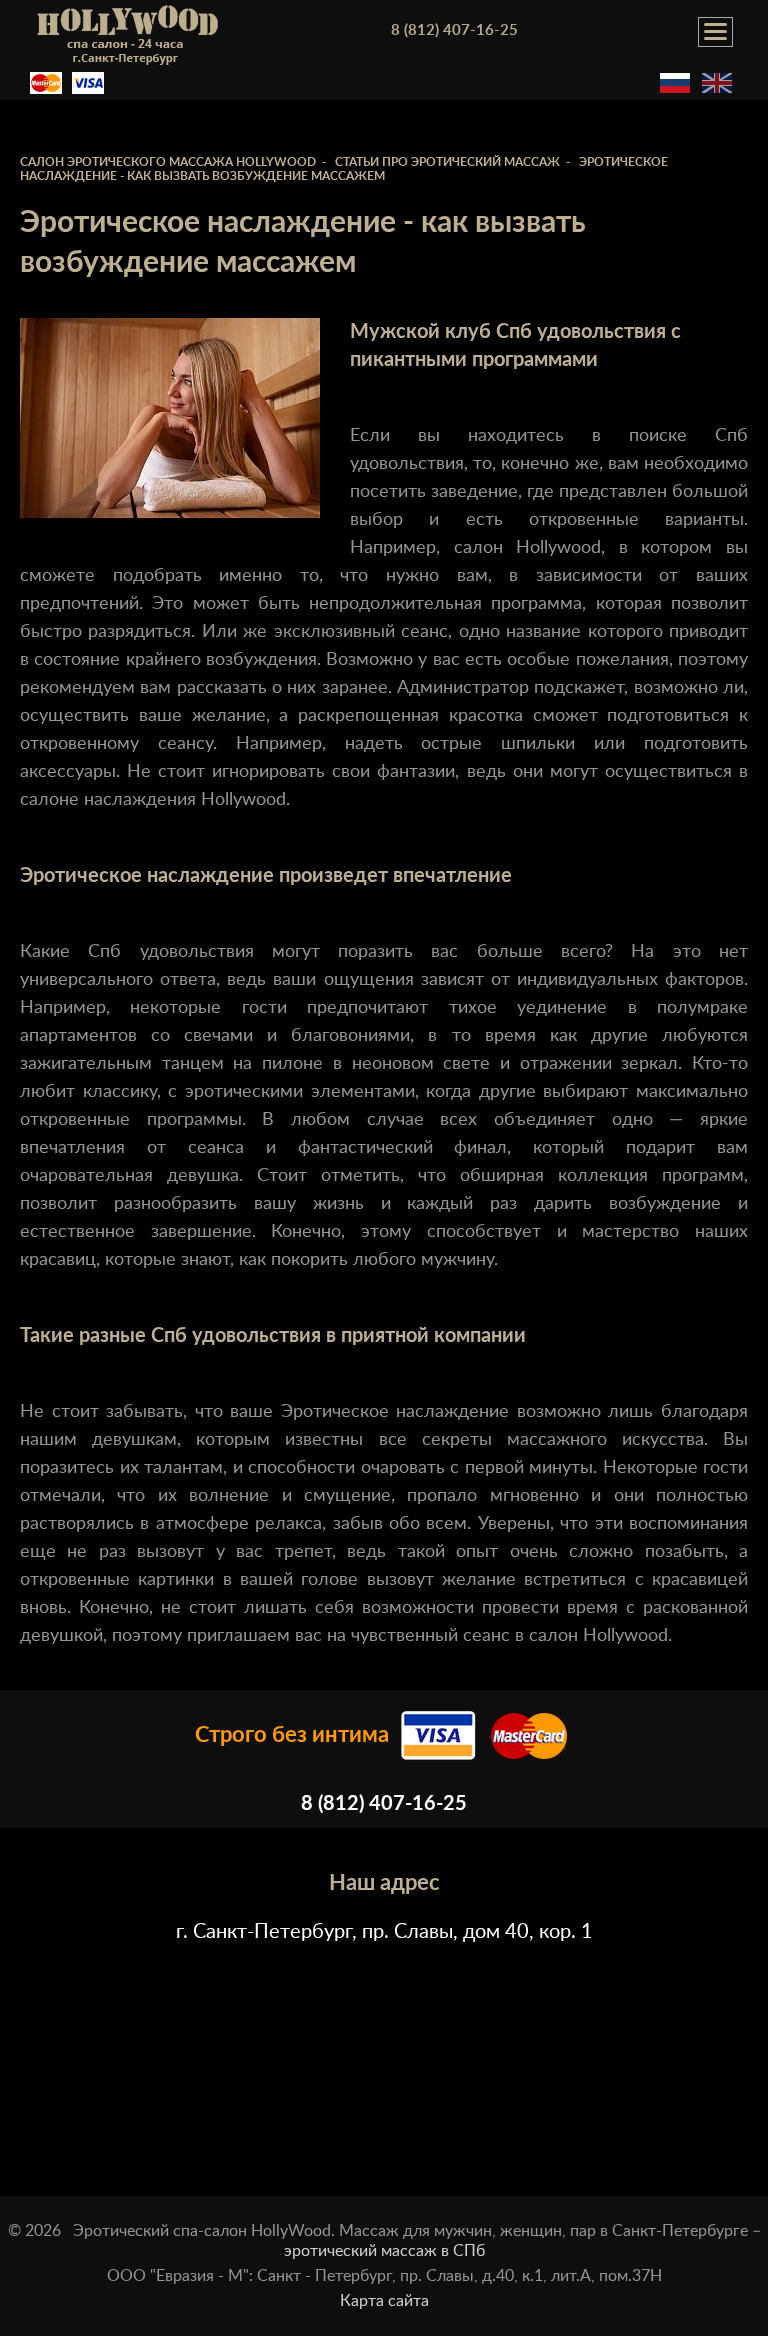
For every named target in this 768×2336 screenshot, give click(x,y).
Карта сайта (384, 2301)
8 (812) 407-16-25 (454, 30)
